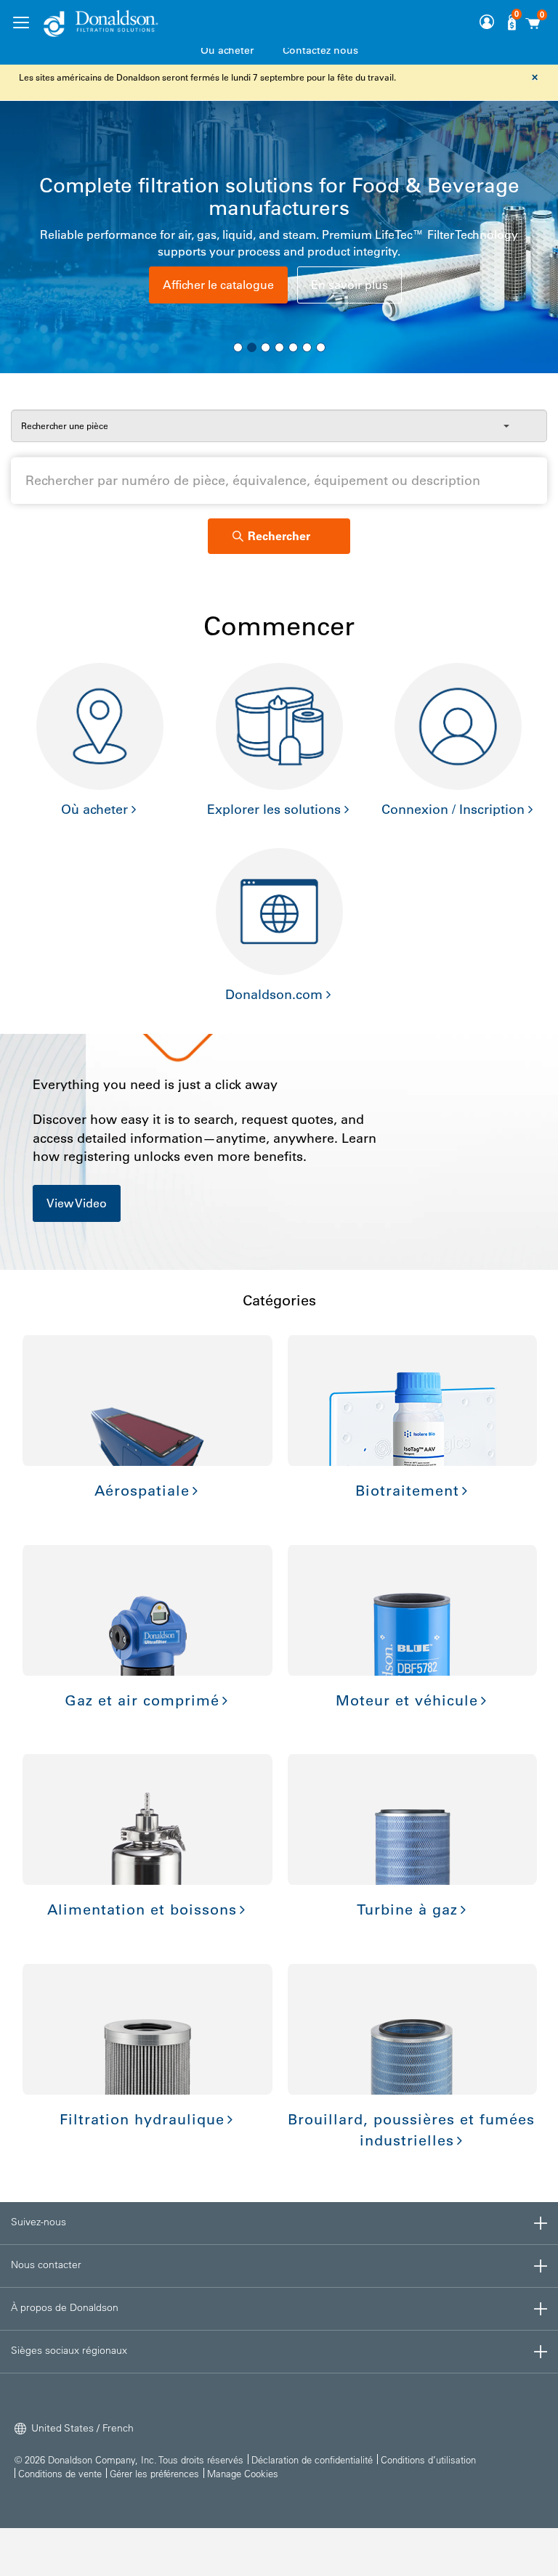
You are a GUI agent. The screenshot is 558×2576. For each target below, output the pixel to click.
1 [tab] (238, 347)
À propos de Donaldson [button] (65, 2307)
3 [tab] (266, 347)
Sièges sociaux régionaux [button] (69, 2350)
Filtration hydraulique (142, 2119)
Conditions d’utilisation (428, 2459)
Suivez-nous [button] (39, 2222)
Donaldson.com (274, 995)
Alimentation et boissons (142, 1909)
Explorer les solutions (274, 810)
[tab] (279, 2223)
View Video (77, 1203)
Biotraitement (407, 1491)
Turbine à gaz (407, 1909)
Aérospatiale (142, 1491)
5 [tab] (293, 347)
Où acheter (227, 50)
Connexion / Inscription (453, 810)
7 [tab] (321, 347)
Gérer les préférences (154, 2473)
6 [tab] (307, 347)
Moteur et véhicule (407, 1700)
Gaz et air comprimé (142, 1700)
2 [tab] (252, 347)
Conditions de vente (60, 2473)
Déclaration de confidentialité (312, 2459)
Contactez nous (320, 50)
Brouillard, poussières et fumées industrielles (411, 2130)
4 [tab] (279, 347)
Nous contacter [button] (46, 2265)
